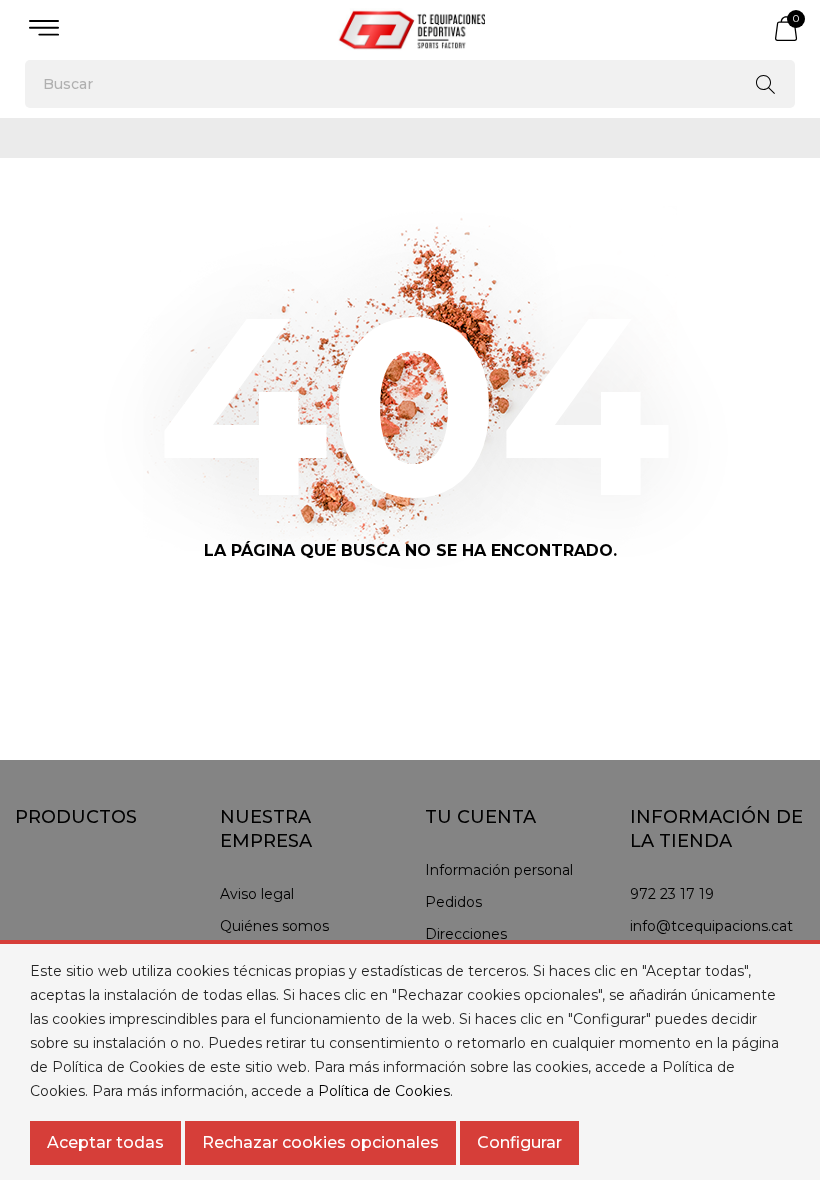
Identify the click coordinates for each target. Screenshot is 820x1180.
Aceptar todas (105, 1142)
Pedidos (453, 902)
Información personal (499, 870)
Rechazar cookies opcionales (320, 1142)
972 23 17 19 (672, 894)
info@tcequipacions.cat (711, 926)
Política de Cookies (384, 1091)
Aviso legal (257, 894)
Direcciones (466, 934)
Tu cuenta (480, 817)
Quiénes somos (274, 926)
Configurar (519, 1142)
